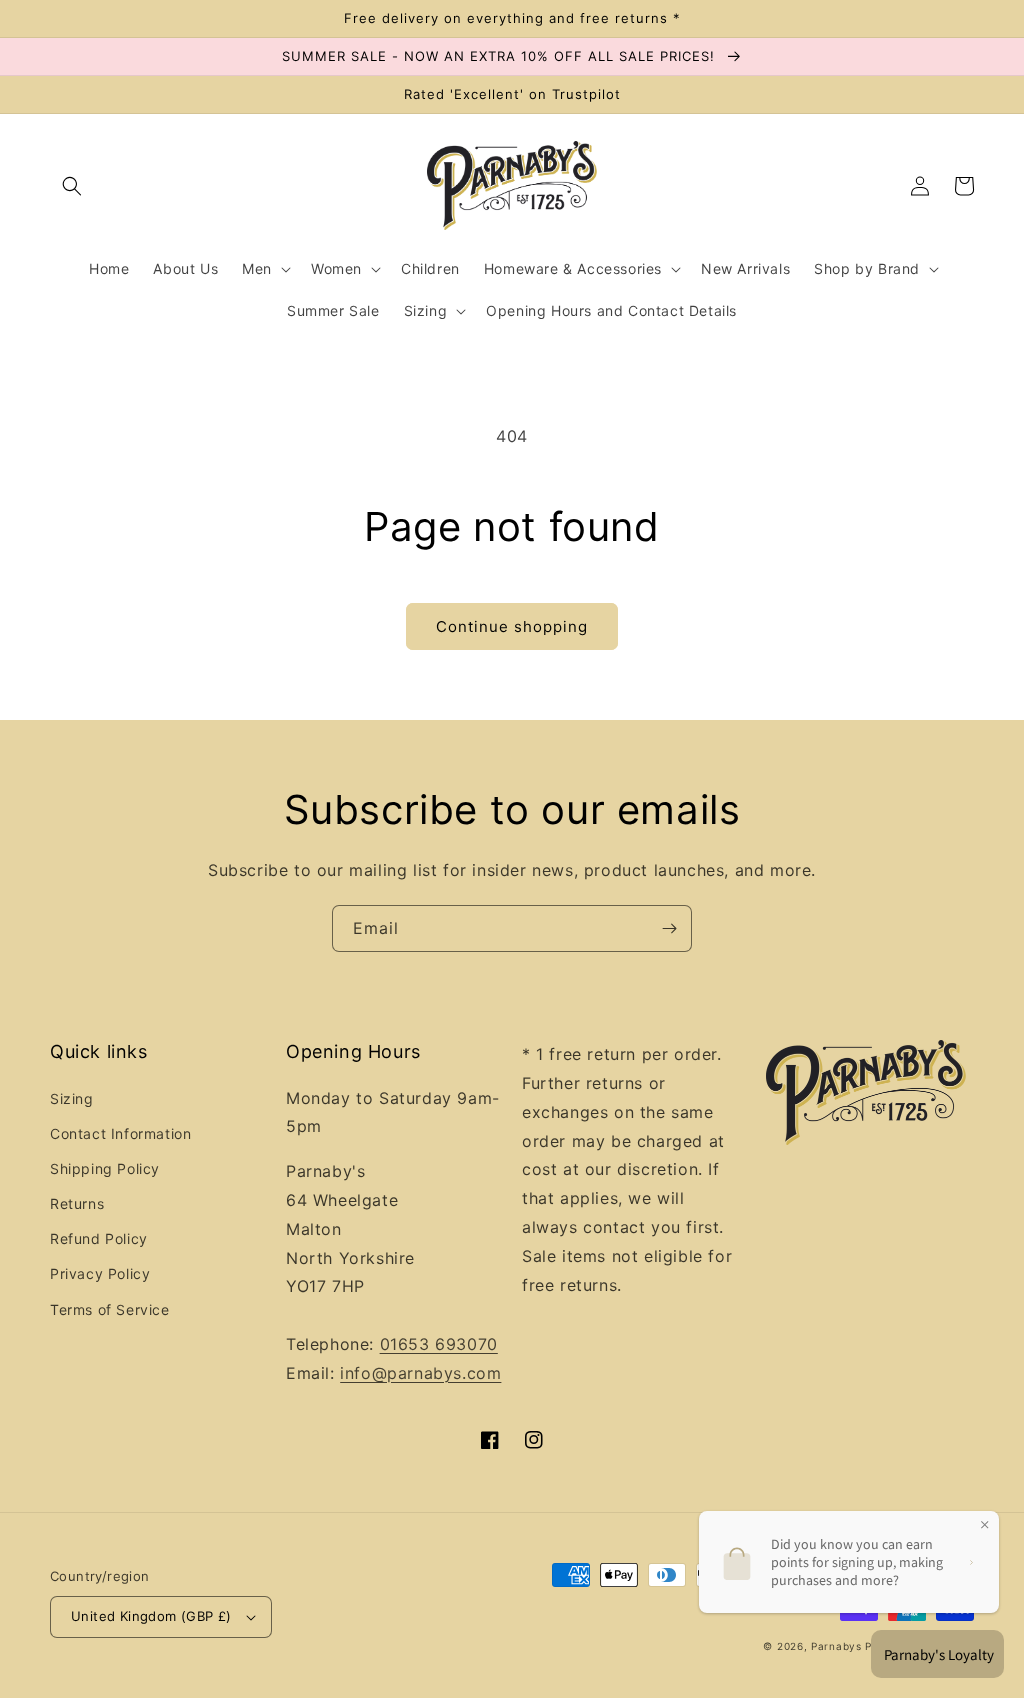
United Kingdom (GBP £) (151, 1616)
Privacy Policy (100, 1273)
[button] (72, 186)
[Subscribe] (669, 928)
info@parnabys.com (420, 1373)
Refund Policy (99, 1238)
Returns (77, 1203)
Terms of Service (110, 1309)
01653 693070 (439, 1344)
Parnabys (836, 1646)
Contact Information (120, 1133)
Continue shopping (512, 626)
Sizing (72, 1098)
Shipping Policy (105, 1168)
